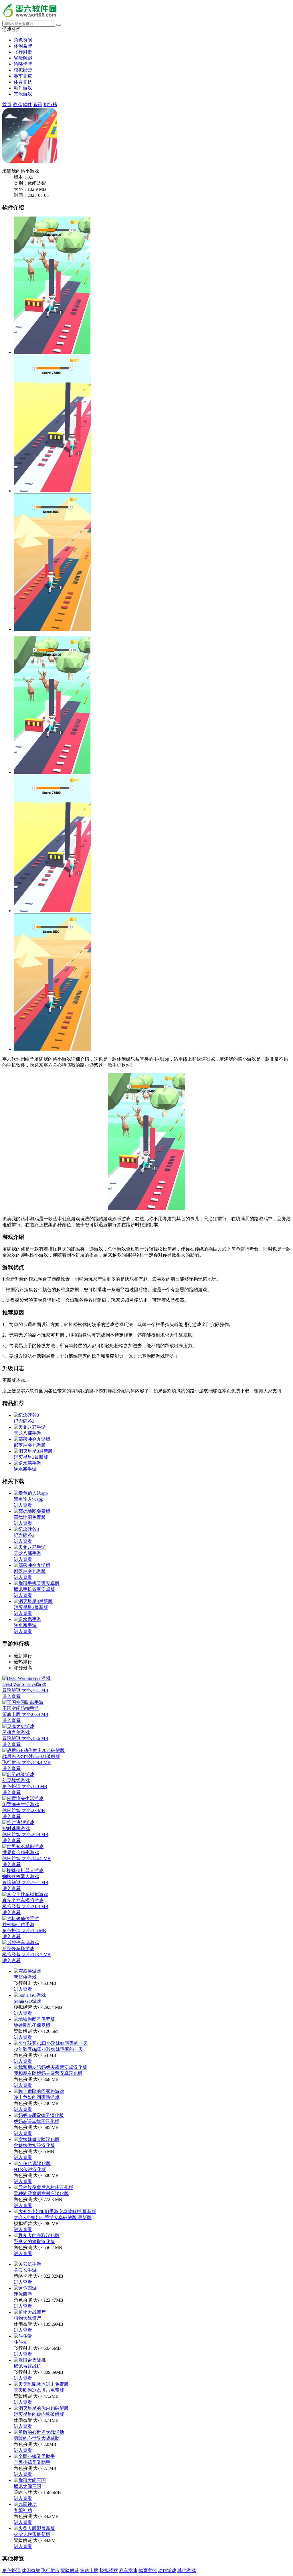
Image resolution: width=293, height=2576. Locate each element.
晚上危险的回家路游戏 (37, 2097)
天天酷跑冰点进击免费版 (39, 2390)
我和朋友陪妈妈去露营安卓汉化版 (48, 2073)
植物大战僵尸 (27, 2318)
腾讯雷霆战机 (27, 2366)
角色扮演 (23, 40)
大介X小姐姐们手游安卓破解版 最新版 (53, 2217)
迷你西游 (23, 2294)
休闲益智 (23, 46)
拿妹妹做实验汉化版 (34, 2145)
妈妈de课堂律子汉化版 (36, 2121)
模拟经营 (23, 70)
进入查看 (23, 1989)
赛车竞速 (23, 76)
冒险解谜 (23, 58)
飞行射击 (23, 52)
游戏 (17, 105)
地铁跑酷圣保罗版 (32, 2025)
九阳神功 (23, 2510)
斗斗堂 (21, 2342)
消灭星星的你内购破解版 (39, 2414)
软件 (27, 105)
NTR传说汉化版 (30, 2169)
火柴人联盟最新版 (32, 2534)
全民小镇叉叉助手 (32, 2462)
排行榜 (50, 105)
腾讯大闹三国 (27, 2486)
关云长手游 (25, 2270)
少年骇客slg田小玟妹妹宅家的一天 (48, 2049)
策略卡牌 (23, 64)
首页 (7, 105)
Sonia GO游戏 (27, 2001)
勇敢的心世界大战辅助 (37, 2438)
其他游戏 (23, 94)
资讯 (38, 105)
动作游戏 (23, 88)
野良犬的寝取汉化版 (34, 2241)
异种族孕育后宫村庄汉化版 (41, 2193)
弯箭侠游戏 (25, 1977)
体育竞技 (23, 82)
